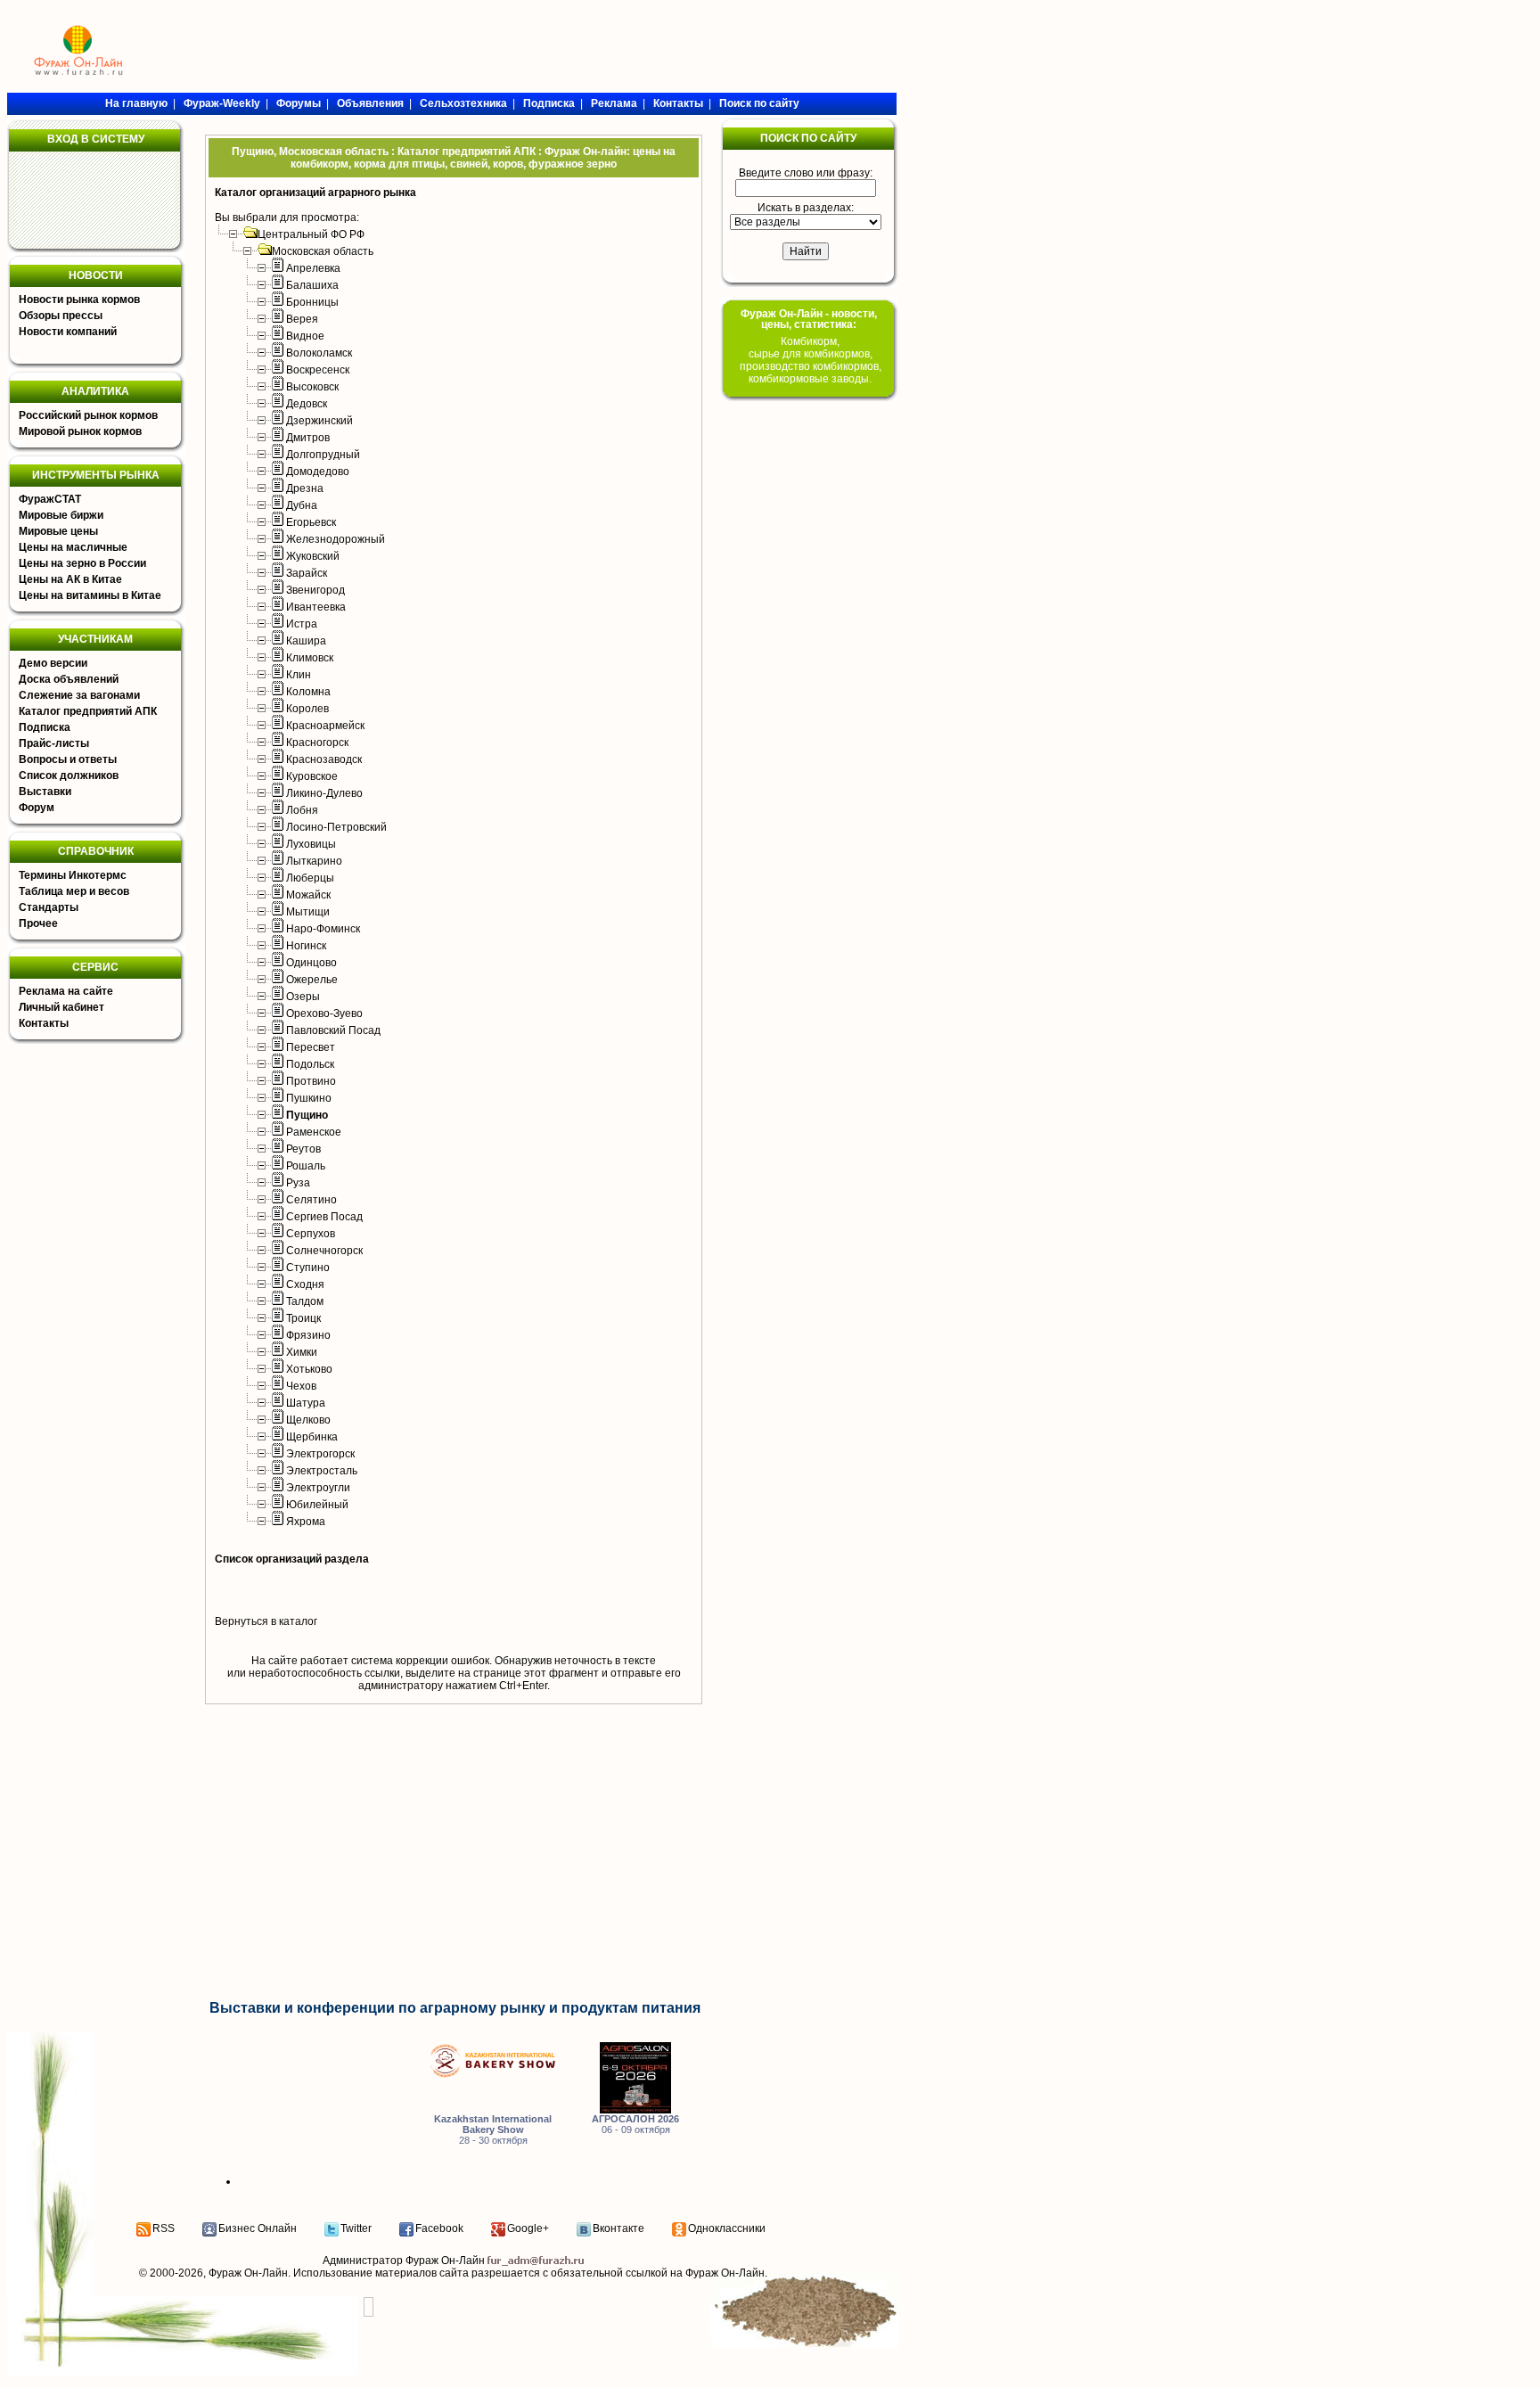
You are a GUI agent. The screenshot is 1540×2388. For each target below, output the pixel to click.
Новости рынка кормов (79, 300)
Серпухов (311, 1234)
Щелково (308, 1420)
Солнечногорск (324, 1251)
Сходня (305, 1284)
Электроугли (318, 1488)
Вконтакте (618, 2228)
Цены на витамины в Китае (90, 595)
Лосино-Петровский (336, 827)
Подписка (45, 727)
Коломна (308, 692)
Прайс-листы (54, 743)
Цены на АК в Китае (70, 579)
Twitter (356, 2228)
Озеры (303, 997)
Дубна (302, 505)
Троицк (303, 1318)
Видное (305, 336)
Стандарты (49, 907)
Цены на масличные (73, 547)
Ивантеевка (316, 607)
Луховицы (311, 844)
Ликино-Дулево (324, 793)
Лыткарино (314, 861)
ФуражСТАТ (50, 499)
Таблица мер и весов (74, 891)
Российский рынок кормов (88, 415)
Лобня (302, 810)
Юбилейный (317, 1505)
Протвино (311, 1081)
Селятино (311, 1200)
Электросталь (322, 1471)
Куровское (312, 776)
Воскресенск (318, 370)
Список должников (69, 775)
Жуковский (313, 556)
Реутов (303, 1149)
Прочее (38, 923)
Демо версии (53, 663)
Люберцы (310, 878)
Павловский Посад (333, 1030)
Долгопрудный (323, 455)
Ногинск (306, 946)
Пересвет (311, 1047)
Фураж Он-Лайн (248, 2273)
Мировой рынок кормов (80, 431)
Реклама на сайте (66, 991)
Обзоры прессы (61, 316)
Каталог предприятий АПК (88, 711)
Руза (298, 1183)
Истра (302, 624)
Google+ (528, 2228)
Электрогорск (320, 1454)
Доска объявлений (69, 679)
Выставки (45, 792)
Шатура (306, 1403)
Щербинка (312, 1437)
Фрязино (308, 1335)
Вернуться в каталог (266, 1621)
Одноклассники (727, 2228)
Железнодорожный (336, 539)
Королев (307, 709)
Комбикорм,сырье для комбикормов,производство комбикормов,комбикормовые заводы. (811, 360)
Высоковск (312, 387)
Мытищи (308, 912)
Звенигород (315, 590)
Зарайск (307, 573)
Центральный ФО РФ (311, 234)
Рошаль (306, 1166)
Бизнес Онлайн (258, 2228)
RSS (164, 2228)
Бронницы (312, 302)
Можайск (308, 895)
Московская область (323, 251)
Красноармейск (325, 726)
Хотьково (309, 1369)
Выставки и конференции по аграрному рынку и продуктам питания (455, 2008)
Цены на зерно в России (82, 563)
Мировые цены (58, 531)
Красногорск (317, 743)
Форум (37, 808)
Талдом (305, 1301)
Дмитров (308, 438)
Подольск (310, 1064)
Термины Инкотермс (73, 875)
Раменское (314, 1132)
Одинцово (311, 963)
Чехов (301, 1386)
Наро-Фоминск (323, 929)
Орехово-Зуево (324, 1013)
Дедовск (307, 404)
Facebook (439, 2228)
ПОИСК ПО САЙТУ (808, 138)
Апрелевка (313, 268)
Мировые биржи (61, 515)
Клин (299, 675)
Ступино (308, 1268)
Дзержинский (319, 421)
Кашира (306, 641)
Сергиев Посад (324, 1217)
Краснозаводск (324, 759)
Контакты (44, 1023)
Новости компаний (68, 332)
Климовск (310, 658)
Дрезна (305, 488)
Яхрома (306, 1522)
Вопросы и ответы (68, 759)
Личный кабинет (61, 1007)
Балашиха (312, 285)
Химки (302, 1352)
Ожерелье (312, 980)
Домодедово (318, 472)
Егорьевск (311, 522)
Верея (302, 319)
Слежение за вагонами (79, 695)
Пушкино (309, 1098)
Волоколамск (319, 353)
